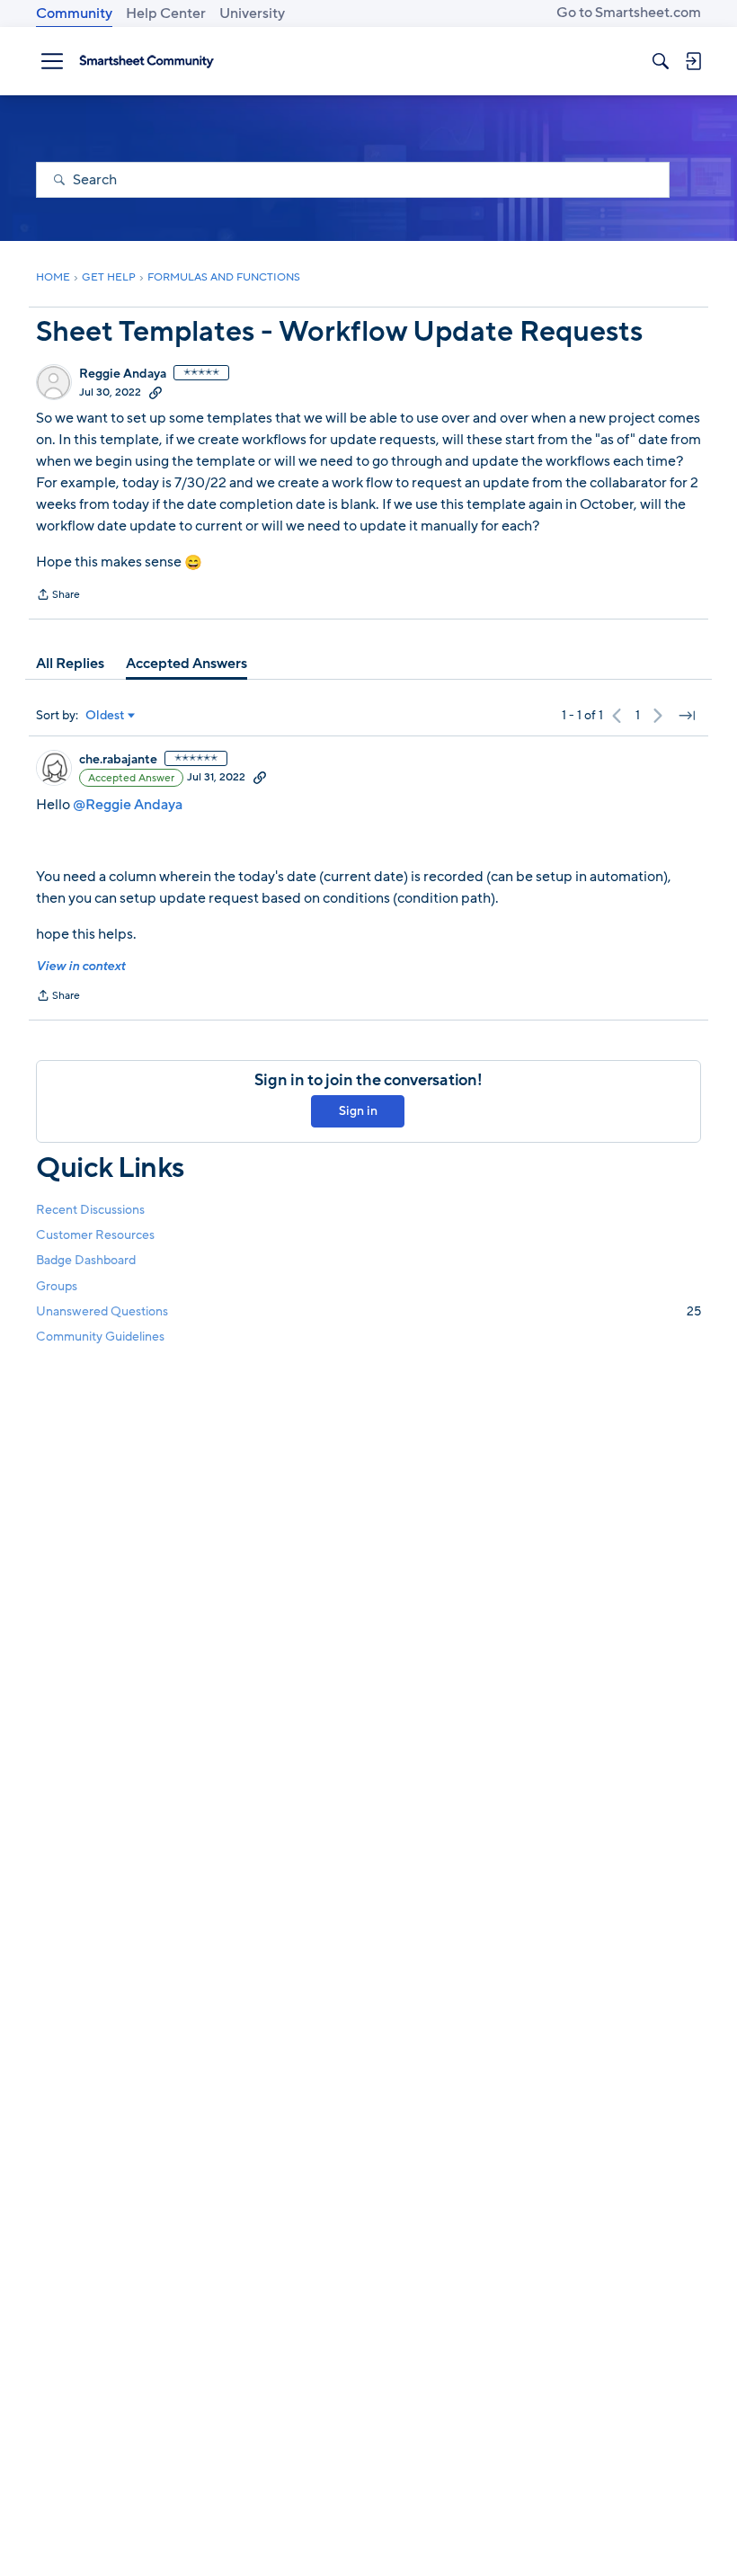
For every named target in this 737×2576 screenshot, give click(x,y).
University (252, 13)
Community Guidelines (100, 1337)
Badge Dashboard (86, 1260)
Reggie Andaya (123, 374)
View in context (80, 966)
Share (58, 596)
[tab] (70, 664)
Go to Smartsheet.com (629, 13)
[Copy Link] (155, 392)
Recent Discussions (90, 1210)
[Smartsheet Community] (147, 61)
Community (74, 13)
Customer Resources (95, 1235)
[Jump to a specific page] (687, 716)
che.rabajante (118, 760)
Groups (57, 1286)
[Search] (661, 61)
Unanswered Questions (368, 1311)
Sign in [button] (358, 1111)
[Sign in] (693, 61)
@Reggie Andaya (128, 805)
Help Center (166, 13)
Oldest (105, 716)
